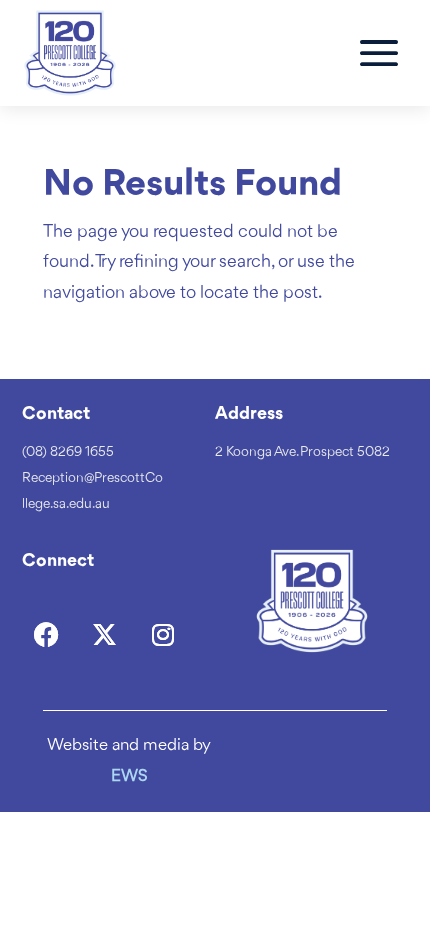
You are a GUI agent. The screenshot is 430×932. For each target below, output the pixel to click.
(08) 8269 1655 (68, 452)
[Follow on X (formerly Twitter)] (105, 635)
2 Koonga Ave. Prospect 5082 (302, 452)
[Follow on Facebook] (47, 635)
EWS (129, 776)
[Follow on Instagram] (163, 635)
